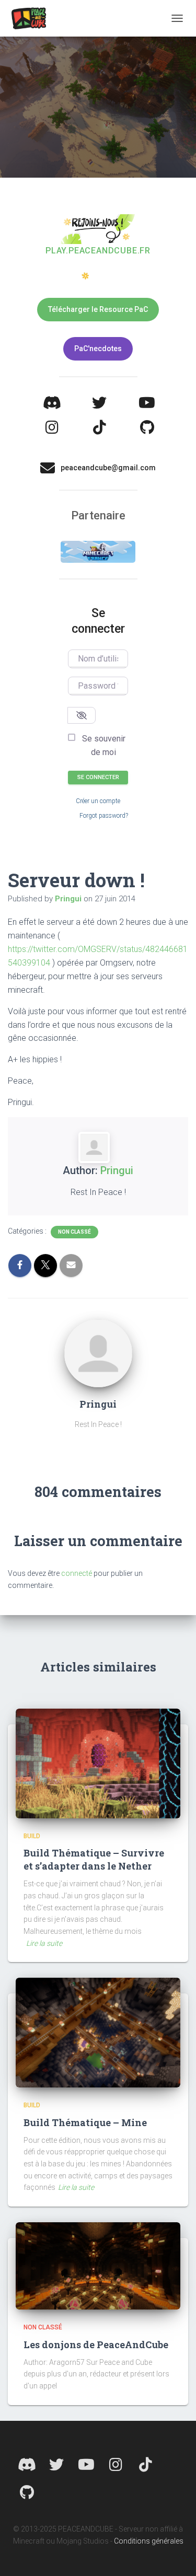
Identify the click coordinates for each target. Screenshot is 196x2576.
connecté (77, 1573)
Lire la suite (44, 1943)
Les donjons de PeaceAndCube (96, 2345)
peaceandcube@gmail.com (108, 468)
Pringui (117, 1170)
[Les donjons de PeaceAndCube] (98, 2265)
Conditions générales (149, 2541)
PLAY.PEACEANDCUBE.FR (98, 251)
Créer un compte (98, 801)
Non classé (74, 1232)
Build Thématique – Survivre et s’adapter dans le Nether (94, 1859)
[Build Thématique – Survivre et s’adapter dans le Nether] (98, 1762)
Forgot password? (104, 816)
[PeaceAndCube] (33, 18)
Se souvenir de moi (104, 745)
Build (32, 1836)
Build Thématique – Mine (85, 2122)
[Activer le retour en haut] (175, 2555)
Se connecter (98, 777)
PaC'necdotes (98, 349)
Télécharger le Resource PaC (98, 309)
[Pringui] (98, 1353)
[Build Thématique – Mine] (98, 2032)
